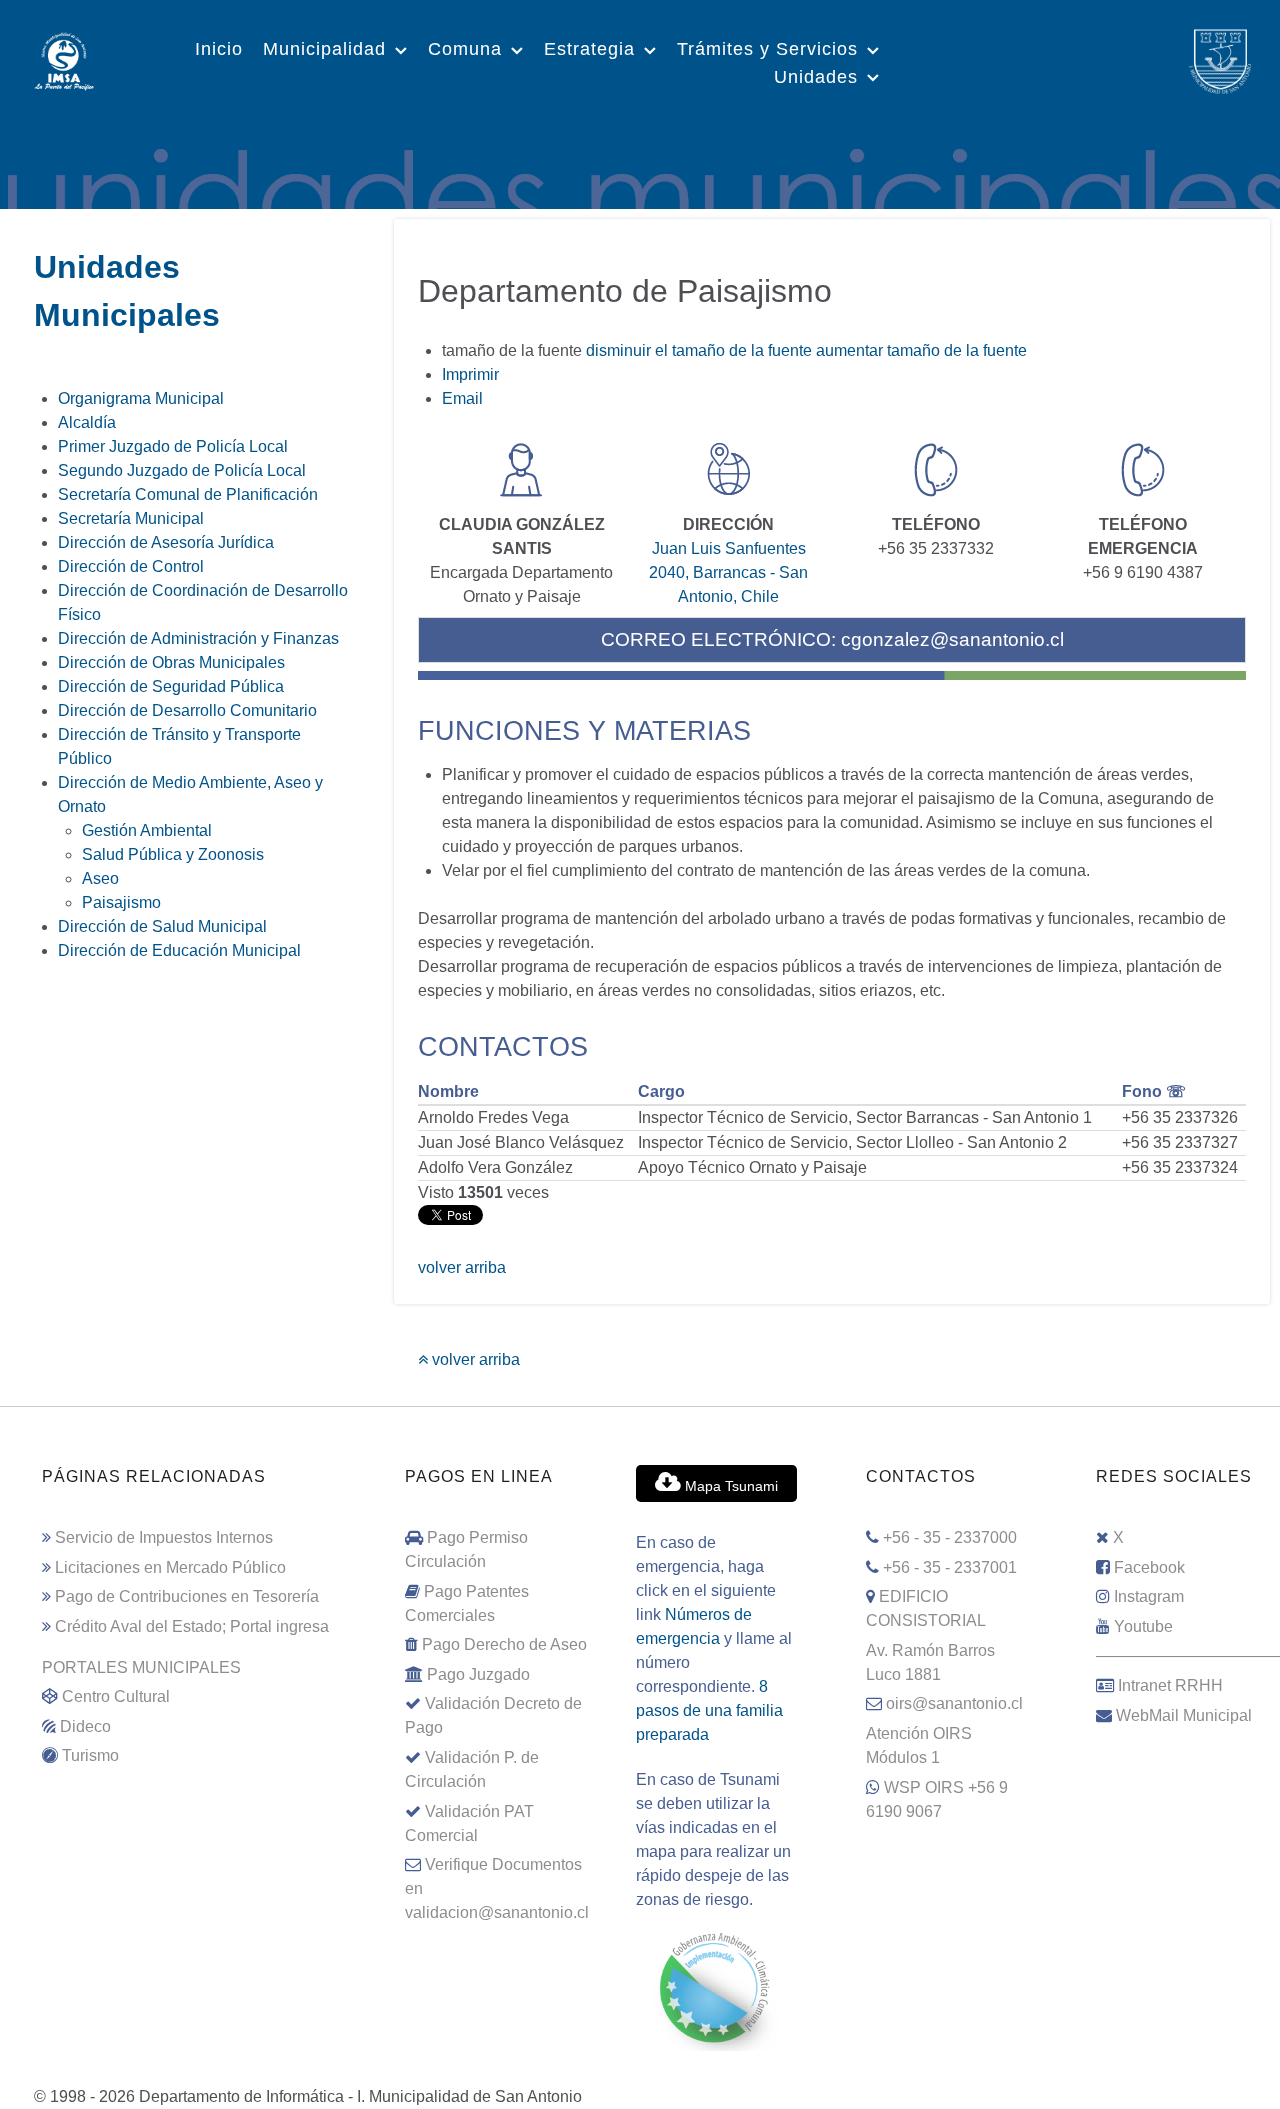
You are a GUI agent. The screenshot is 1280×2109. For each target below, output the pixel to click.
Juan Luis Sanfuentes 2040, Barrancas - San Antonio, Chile (728, 572)
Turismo (90, 1755)
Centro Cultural (116, 1696)
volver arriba (462, 1267)
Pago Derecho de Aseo (504, 1644)
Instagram (1149, 1596)
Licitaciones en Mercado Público (170, 1567)
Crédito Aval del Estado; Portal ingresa (192, 1626)
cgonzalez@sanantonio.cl (952, 639)
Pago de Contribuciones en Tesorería (187, 1596)
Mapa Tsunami (729, 1486)
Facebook (1149, 1567)
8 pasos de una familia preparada (709, 1710)
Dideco (85, 1726)
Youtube (1143, 1626)
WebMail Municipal (1184, 1715)
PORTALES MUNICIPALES (141, 1667)
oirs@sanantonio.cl (954, 1703)
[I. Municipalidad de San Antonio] (64, 59)
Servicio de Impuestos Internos (164, 1537)
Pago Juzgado (478, 1674)
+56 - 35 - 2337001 (950, 1567)
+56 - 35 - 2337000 (950, 1537)
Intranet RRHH (1170, 1685)
